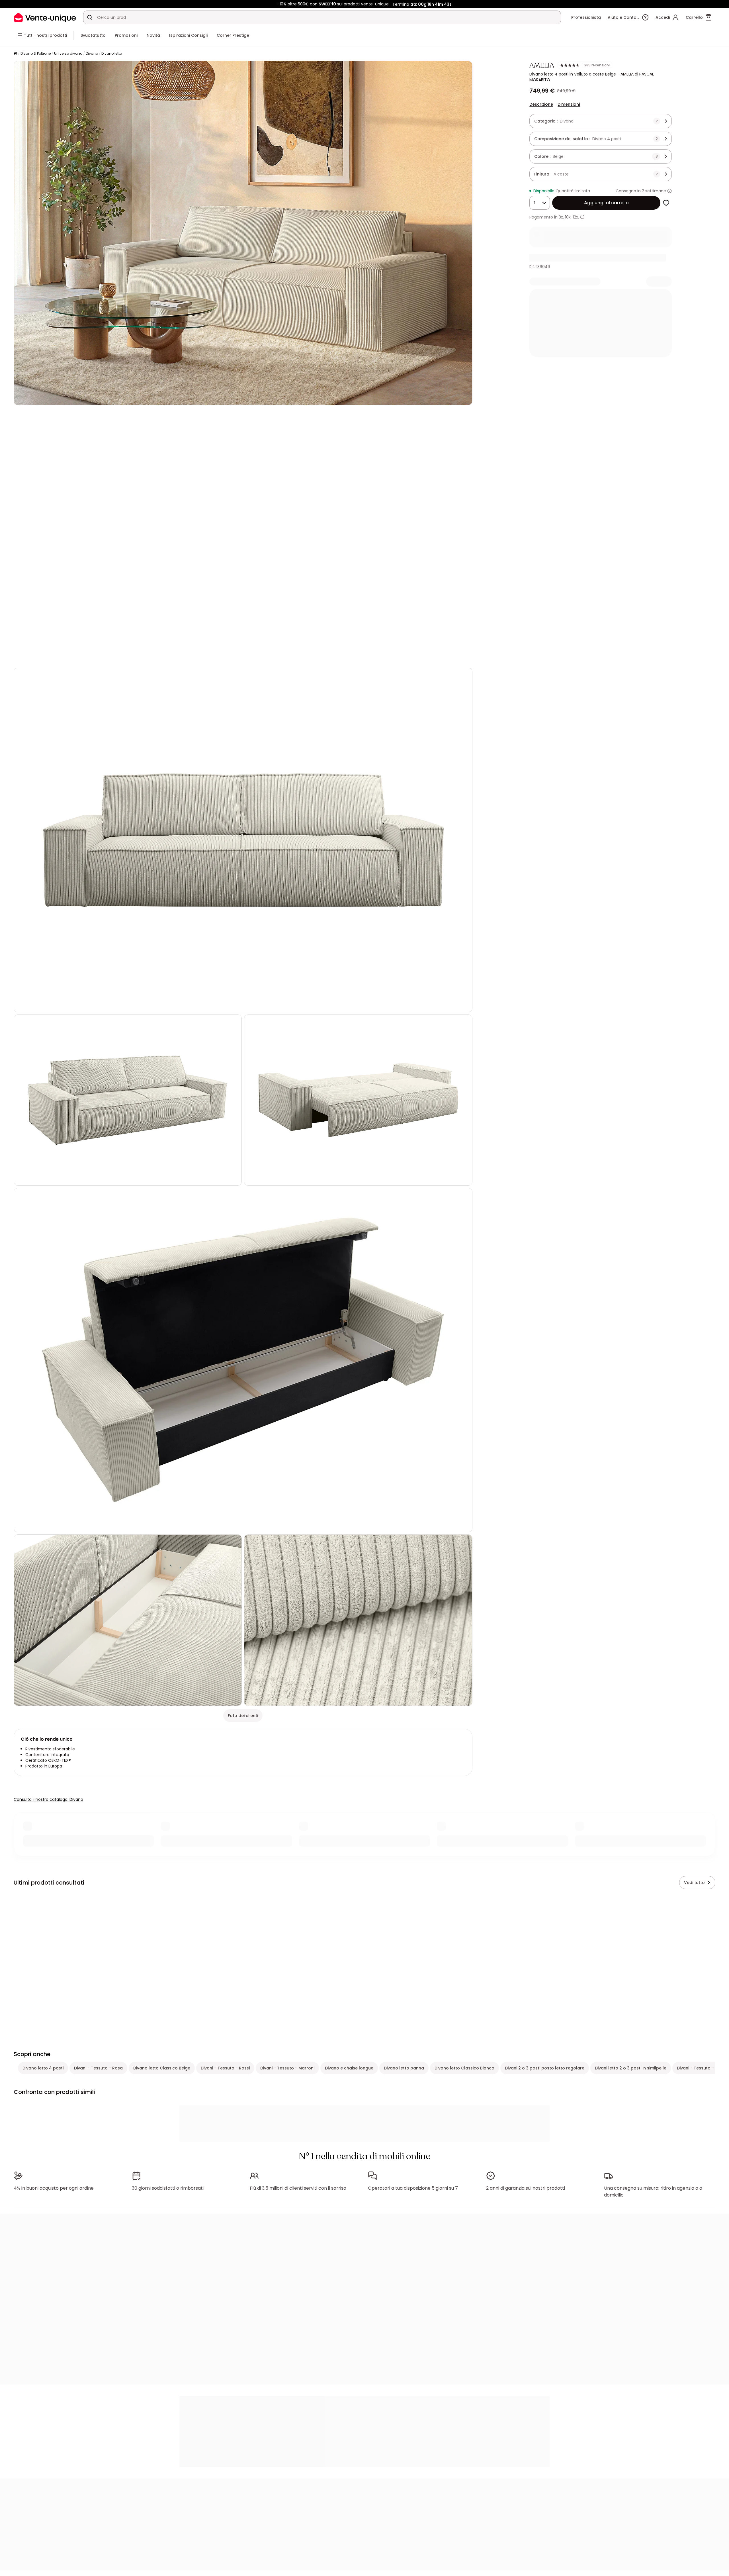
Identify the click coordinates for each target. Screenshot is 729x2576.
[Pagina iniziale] (15, 54)
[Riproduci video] (23, 656)
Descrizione (541, 104)
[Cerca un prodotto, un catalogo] (90, 17)
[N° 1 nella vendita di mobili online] (45, 17)
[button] (243, 536)
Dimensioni (569, 104)
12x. (576, 217)
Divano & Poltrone (36, 53)
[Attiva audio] (36, 656)
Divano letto (112, 53)
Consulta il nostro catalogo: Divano (48, 1799)
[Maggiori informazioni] (669, 191)
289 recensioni (597, 65)
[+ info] (582, 217)
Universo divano (68, 53)
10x (568, 217)
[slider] (257, 656)
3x (561, 217)
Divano (92, 53)
